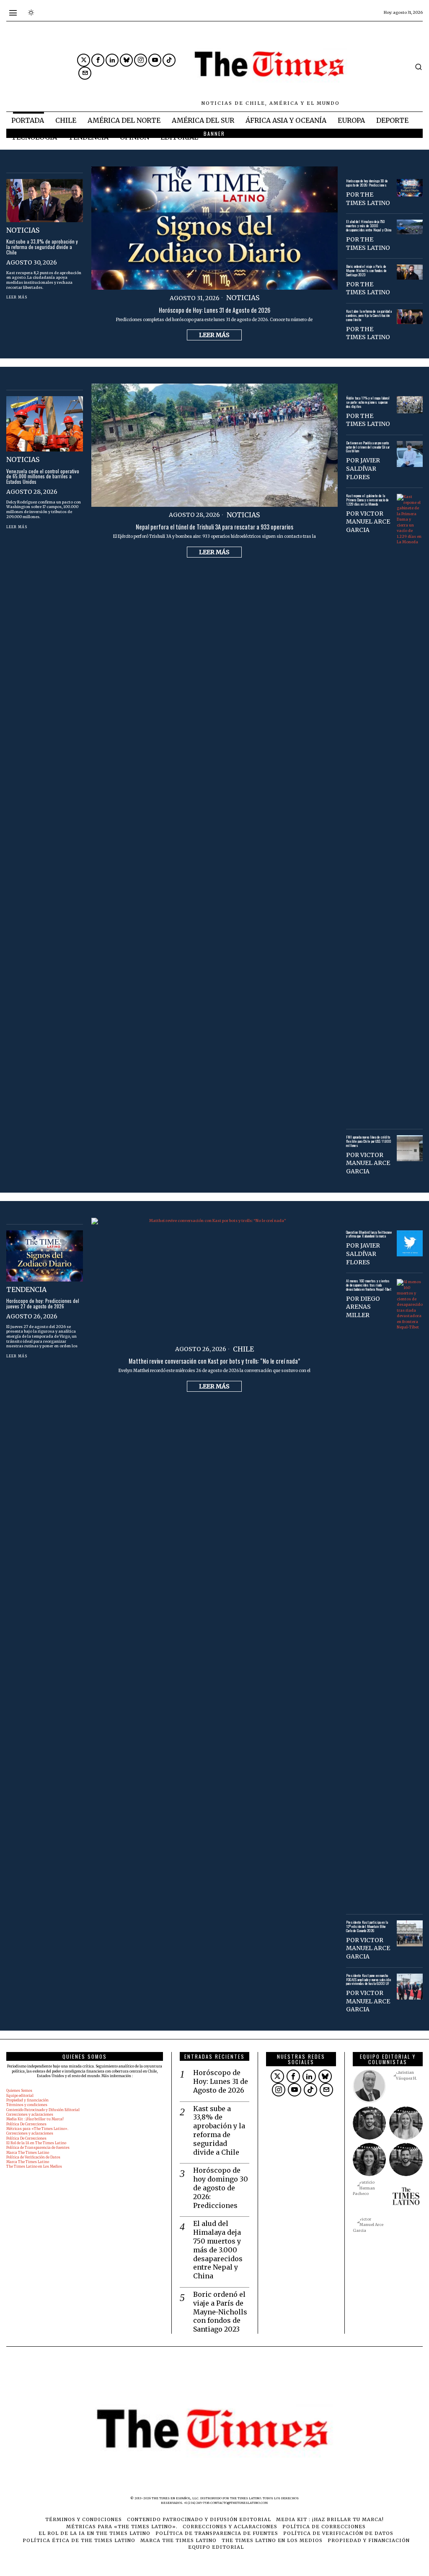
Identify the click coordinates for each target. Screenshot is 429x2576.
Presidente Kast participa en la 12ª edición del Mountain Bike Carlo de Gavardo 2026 (367, 1927)
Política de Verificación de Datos (33, 2157)
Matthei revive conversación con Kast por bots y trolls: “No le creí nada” (214, 1361)
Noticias (243, 298)
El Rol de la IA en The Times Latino (36, 2143)
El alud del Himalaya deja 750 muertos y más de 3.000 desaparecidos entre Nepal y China (369, 226)
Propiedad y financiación (27, 2100)
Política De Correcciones (26, 2124)
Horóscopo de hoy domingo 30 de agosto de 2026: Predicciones (367, 183)
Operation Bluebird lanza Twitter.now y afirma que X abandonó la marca (369, 1235)
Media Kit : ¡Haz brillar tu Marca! (35, 2119)
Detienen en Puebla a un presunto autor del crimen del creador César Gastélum (368, 447)
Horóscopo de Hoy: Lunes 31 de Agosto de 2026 (214, 310)
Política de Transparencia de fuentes (38, 2148)
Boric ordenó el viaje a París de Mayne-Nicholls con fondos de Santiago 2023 (366, 271)
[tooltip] (84, 60)
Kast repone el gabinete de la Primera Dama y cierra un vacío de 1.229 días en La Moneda (367, 500)
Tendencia (26, 1289)
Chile (243, 1349)
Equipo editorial (20, 2096)
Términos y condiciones (27, 2105)
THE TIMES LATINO (368, 199)
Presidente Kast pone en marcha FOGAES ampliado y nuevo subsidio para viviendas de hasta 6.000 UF (368, 1980)
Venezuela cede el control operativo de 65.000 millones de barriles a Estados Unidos (43, 477)
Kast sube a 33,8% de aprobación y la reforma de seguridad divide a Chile (42, 247)
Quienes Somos (19, 2091)
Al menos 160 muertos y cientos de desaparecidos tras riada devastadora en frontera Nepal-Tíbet (369, 1285)
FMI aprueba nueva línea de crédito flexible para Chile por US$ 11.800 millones (369, 1141)
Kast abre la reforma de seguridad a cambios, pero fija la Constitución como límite (369, 316)
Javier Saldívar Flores (363, 468)
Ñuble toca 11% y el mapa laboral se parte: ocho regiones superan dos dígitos (368, 402)
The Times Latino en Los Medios (34, 2166)
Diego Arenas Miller (363, 1307)
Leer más (214, 335)
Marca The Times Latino (28, 2153)
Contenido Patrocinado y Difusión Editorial (43, 2110)
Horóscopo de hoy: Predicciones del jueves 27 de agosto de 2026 (43, 1304)
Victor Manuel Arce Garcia (368, 522)
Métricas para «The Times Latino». (37, 2129)
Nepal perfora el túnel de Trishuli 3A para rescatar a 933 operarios (214, 527)
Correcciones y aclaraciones (30, 2114)
